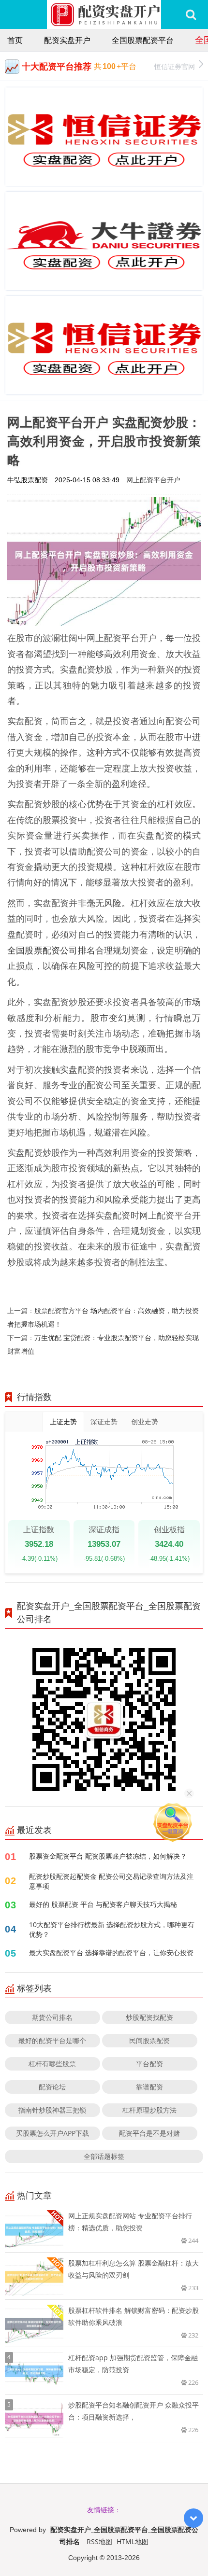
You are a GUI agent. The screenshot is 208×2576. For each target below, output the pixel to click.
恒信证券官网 (175, 66)
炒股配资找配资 (149, 2017)
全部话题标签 (104, 2156)
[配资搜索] (191, 14)
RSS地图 (99, 2541)
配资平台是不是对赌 (149, 2133)
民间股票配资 (149, 2040)
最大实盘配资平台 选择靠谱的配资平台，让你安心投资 (111, 1953)
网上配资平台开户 (153, 480)
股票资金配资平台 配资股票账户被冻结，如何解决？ (108, 1856)
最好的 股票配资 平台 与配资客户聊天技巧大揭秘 (103, 1904)
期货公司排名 (52, 2017)
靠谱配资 (149, 2087)
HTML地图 (133, 2541)
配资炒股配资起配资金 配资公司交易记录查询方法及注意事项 (111, 1881)
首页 (15, 40)
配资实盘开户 (67, 40)
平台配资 (149, 2064)
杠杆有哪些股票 (52, 2064)
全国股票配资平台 (143, 40)
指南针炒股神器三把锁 (52, 2110)
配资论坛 (52, 2087)
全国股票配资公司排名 (51, 950)
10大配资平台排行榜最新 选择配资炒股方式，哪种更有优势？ (112, 1929)
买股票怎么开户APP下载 (52, 2133)
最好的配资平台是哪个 (52, 2040)
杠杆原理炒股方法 (149, 2110)
